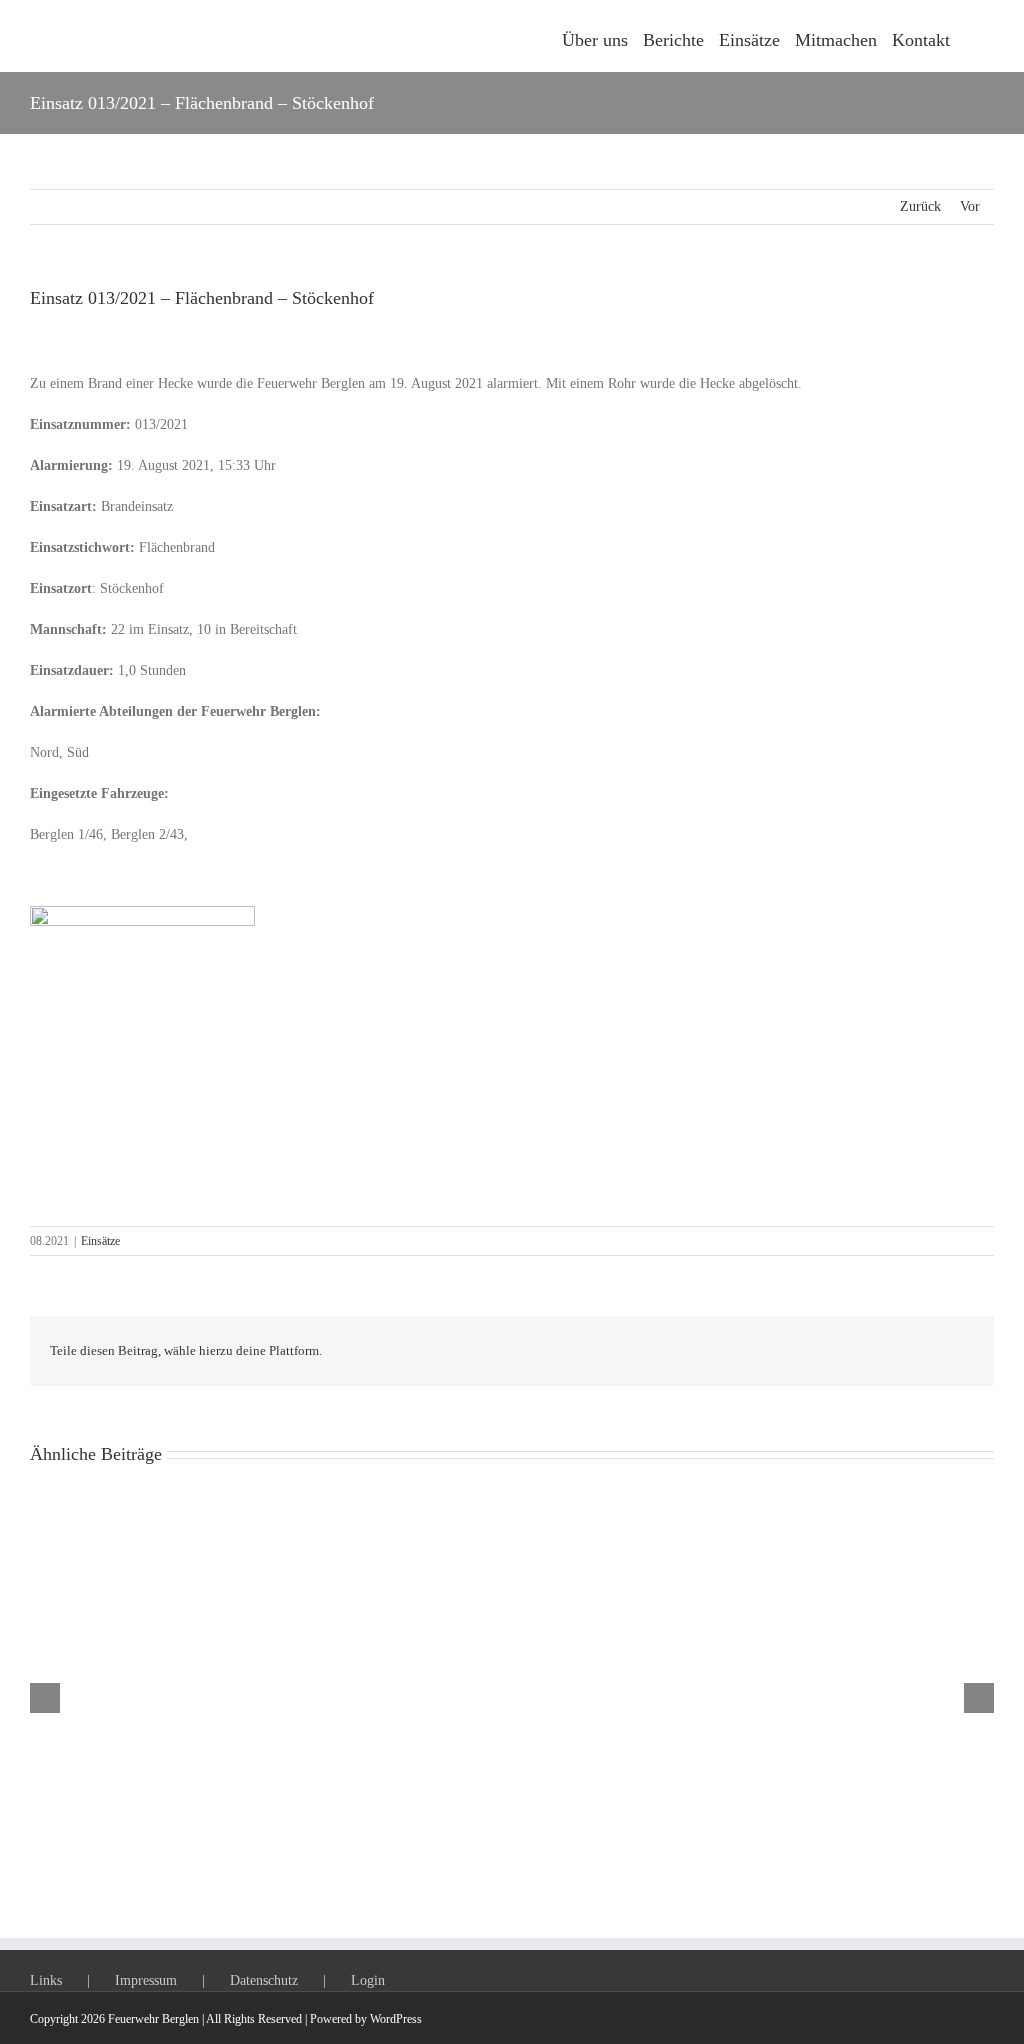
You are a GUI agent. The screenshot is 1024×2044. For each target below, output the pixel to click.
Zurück (920, 206)
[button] (972, 36)
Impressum (146, 1980)
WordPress (396, 2019)
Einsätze (100, 1241)
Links (46, 1980)
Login (368, 1980)
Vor (970, 206)
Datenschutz (264, 1980)
